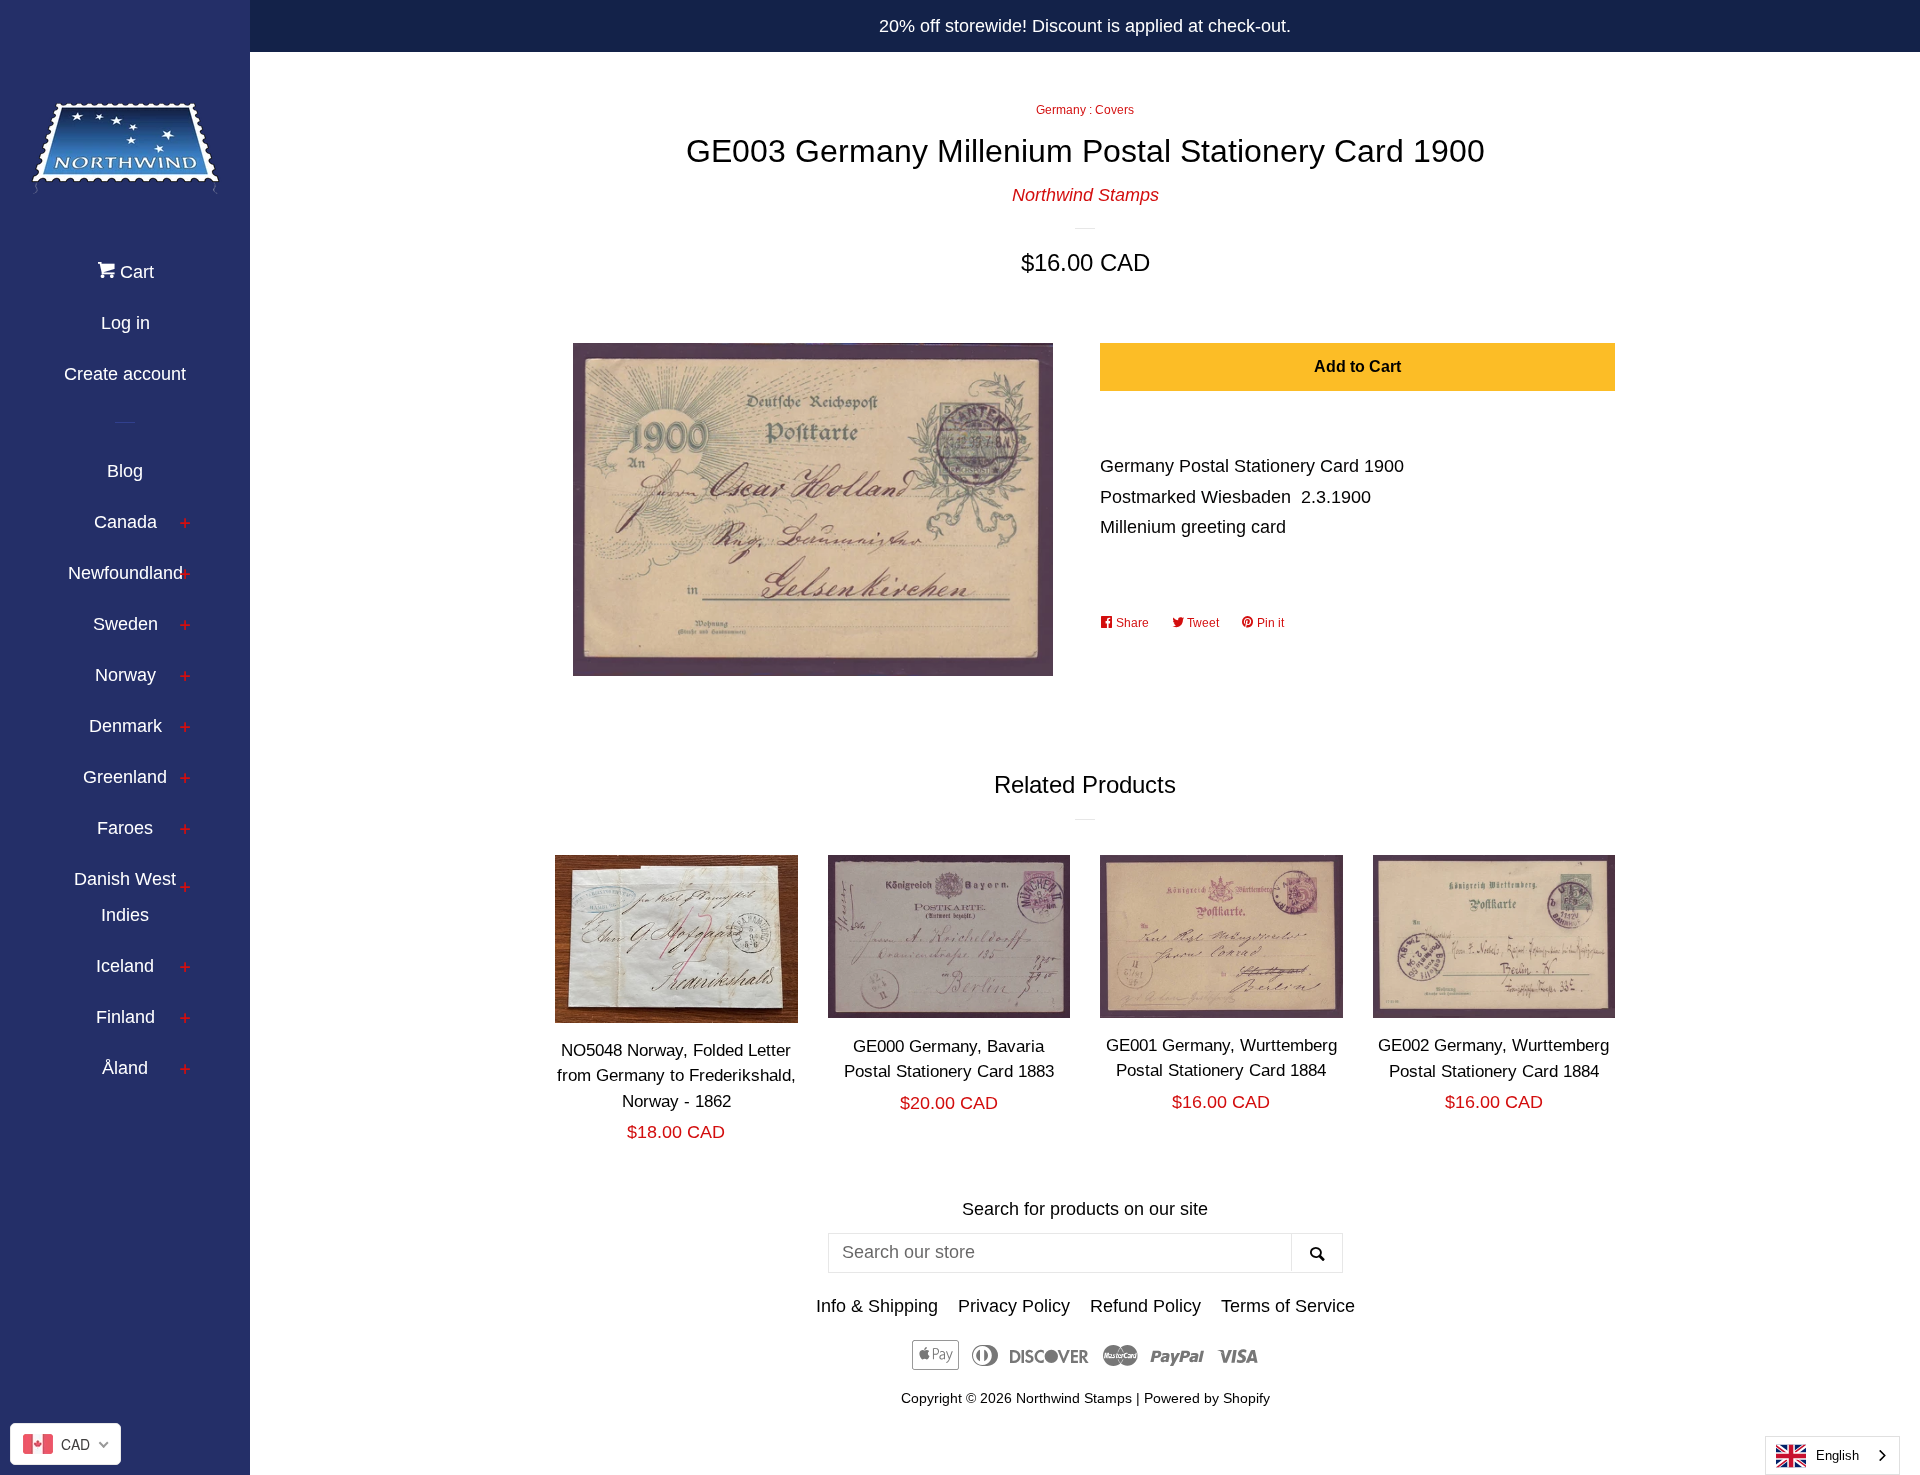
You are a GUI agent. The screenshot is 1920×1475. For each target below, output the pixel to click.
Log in (125, 323)
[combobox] (1832, 1455)
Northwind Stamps (1085, 195)
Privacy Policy (1014, 1306)
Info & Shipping (877, 1306)
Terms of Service (1288, 1306)
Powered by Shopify (1207, 1398)
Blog (125, 471)
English (1837, 1455)
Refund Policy (1145, 1306)
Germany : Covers (1085, 110)
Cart (134, 272)
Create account (125, 374)
